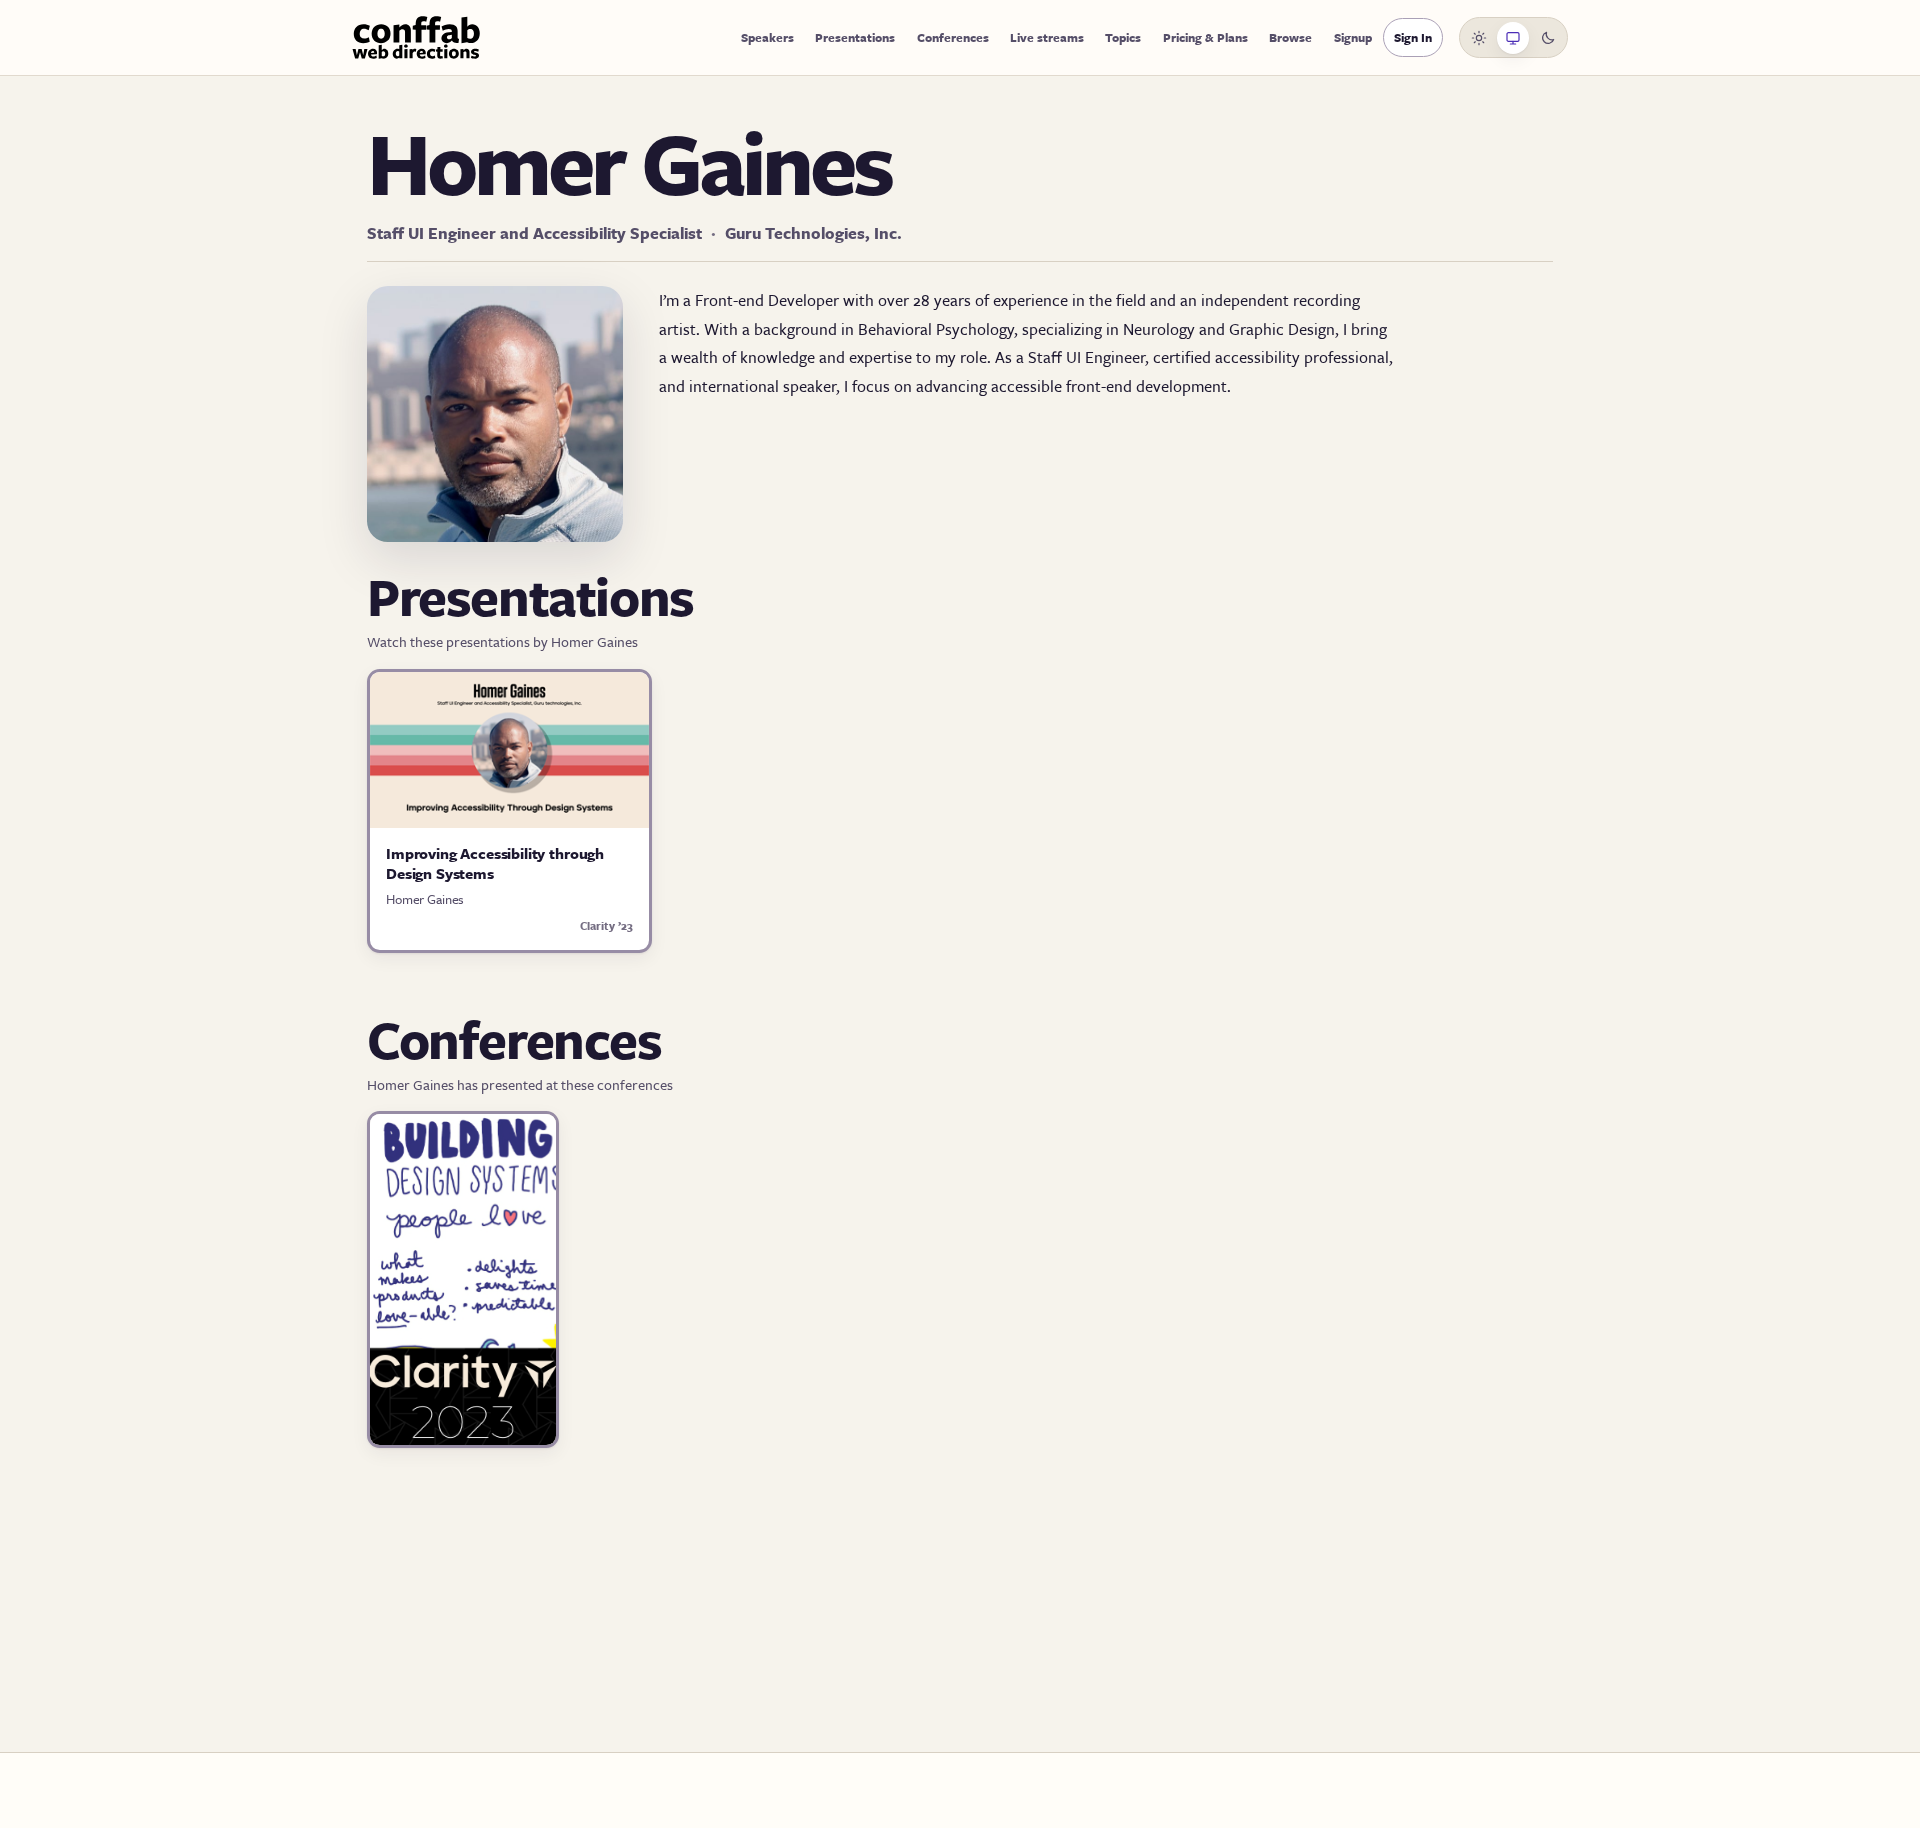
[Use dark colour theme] (1548, 38)
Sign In (1413, 37)
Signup (1353, 37)
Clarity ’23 (606, 925)
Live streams (1047, 37)
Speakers (767, 37)
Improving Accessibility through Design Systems (495, 863)
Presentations (855, 37)
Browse (1290, 37)
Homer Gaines (425, 899)
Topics (1123, 37)
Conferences (953, 37)
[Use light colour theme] (1479, 38)
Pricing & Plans (1205, 37)
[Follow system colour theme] (1513, 38)
